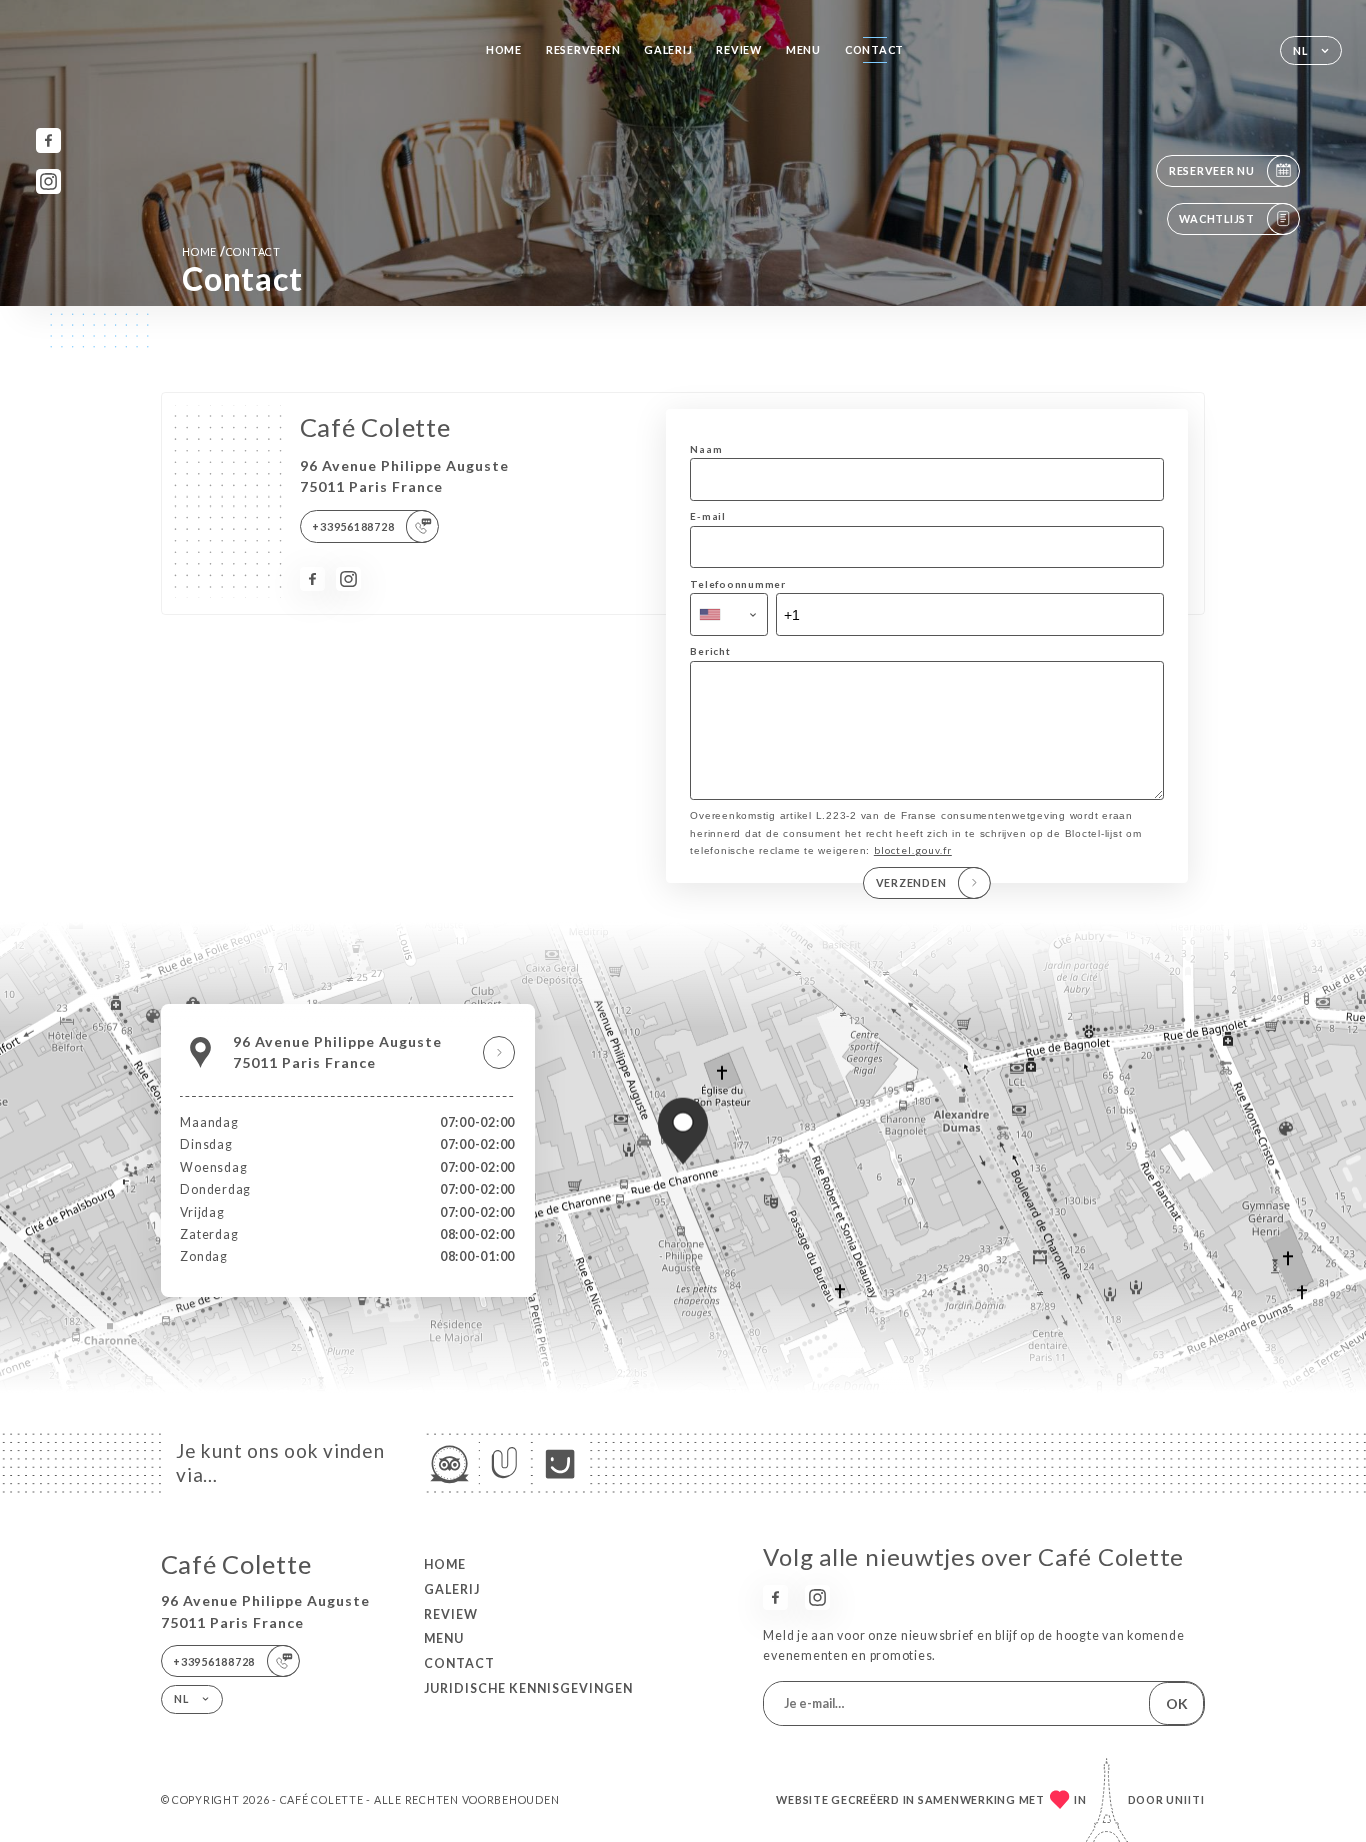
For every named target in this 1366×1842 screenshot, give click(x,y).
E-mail (707, 516)
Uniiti (1185, 1799)
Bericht (710, 651)
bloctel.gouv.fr (913, 850)
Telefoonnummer (737, 584)
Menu (803, 49)
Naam (706, 449)
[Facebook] (48, 140)
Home (504, 49)
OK (1177, 1703)
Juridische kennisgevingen (528, 1688)
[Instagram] (48, 181)
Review (738, 49)
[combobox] (729, 614)
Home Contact (231, 251)
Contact (874, 49)
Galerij (668, 49)
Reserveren (583, 49)
